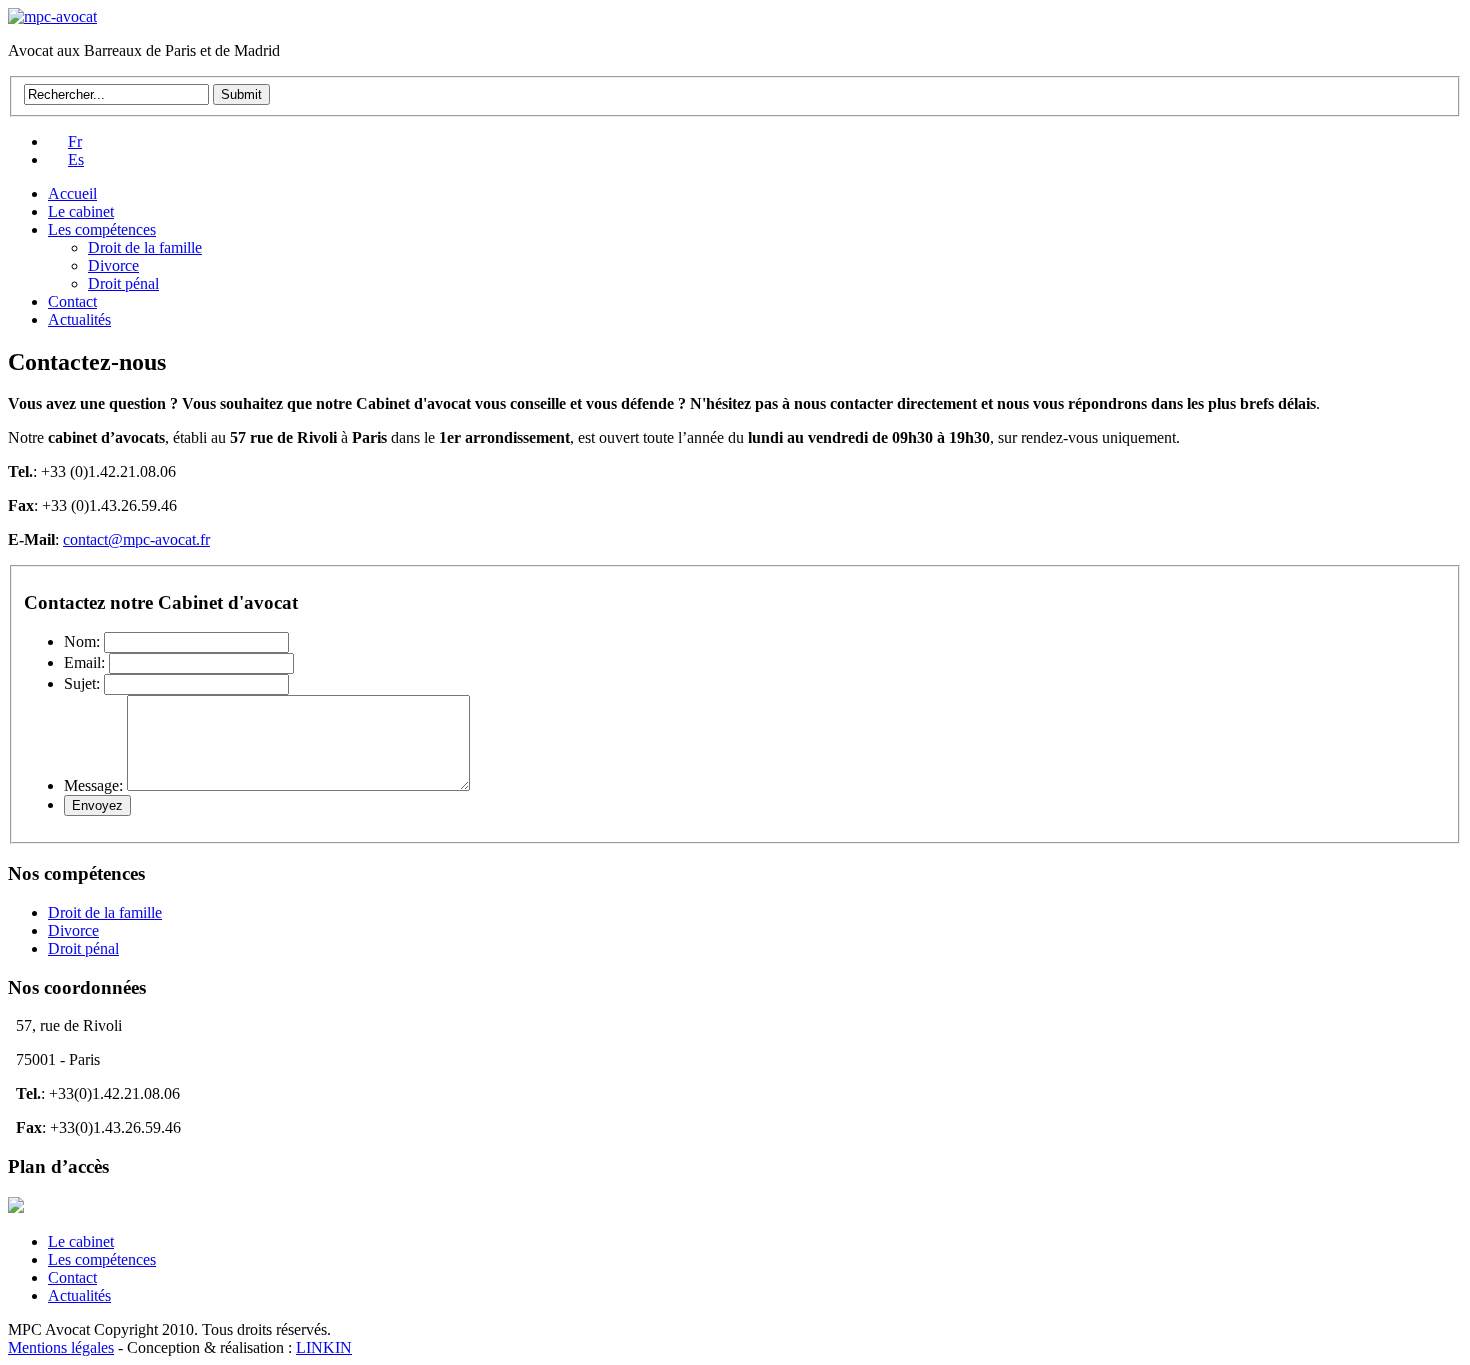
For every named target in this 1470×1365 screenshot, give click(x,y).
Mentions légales (61, 1347)
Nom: (82, 641)
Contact (72, 301)
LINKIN (324, 1347)
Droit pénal (123, 283)
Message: (93, 785)
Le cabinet (81, 211)
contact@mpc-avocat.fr (136, 539)
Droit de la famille (145, 247)
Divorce (113, 265)
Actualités (79, 319)
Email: (84, 662)
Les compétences (102, 229)
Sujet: (82, 683)
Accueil (72, 193)
